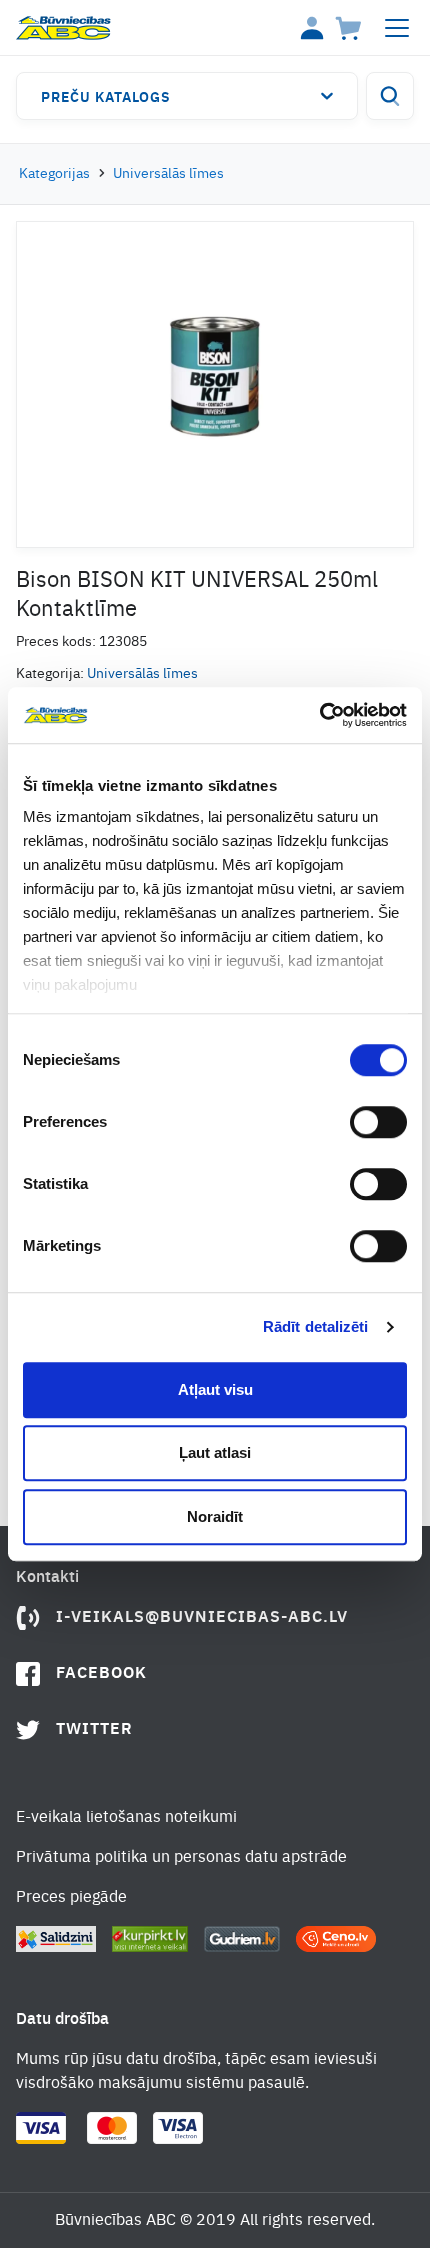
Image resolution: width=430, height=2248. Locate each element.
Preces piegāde (71, 1898)
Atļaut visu (215, 1389)
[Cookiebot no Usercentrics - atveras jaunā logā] (319, 715)
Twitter (94, 1730)
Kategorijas (54, 174)
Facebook (101, 1674)
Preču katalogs (106, 98)
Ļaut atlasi (215, 1452)
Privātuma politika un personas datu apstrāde (181, 1858)
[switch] (378, 1122)
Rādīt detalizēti (316, 1326)
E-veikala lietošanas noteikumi (126, 1818)
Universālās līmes (168, 174)
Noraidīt (215, 1516)
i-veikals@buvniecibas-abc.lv (202, 1618)
